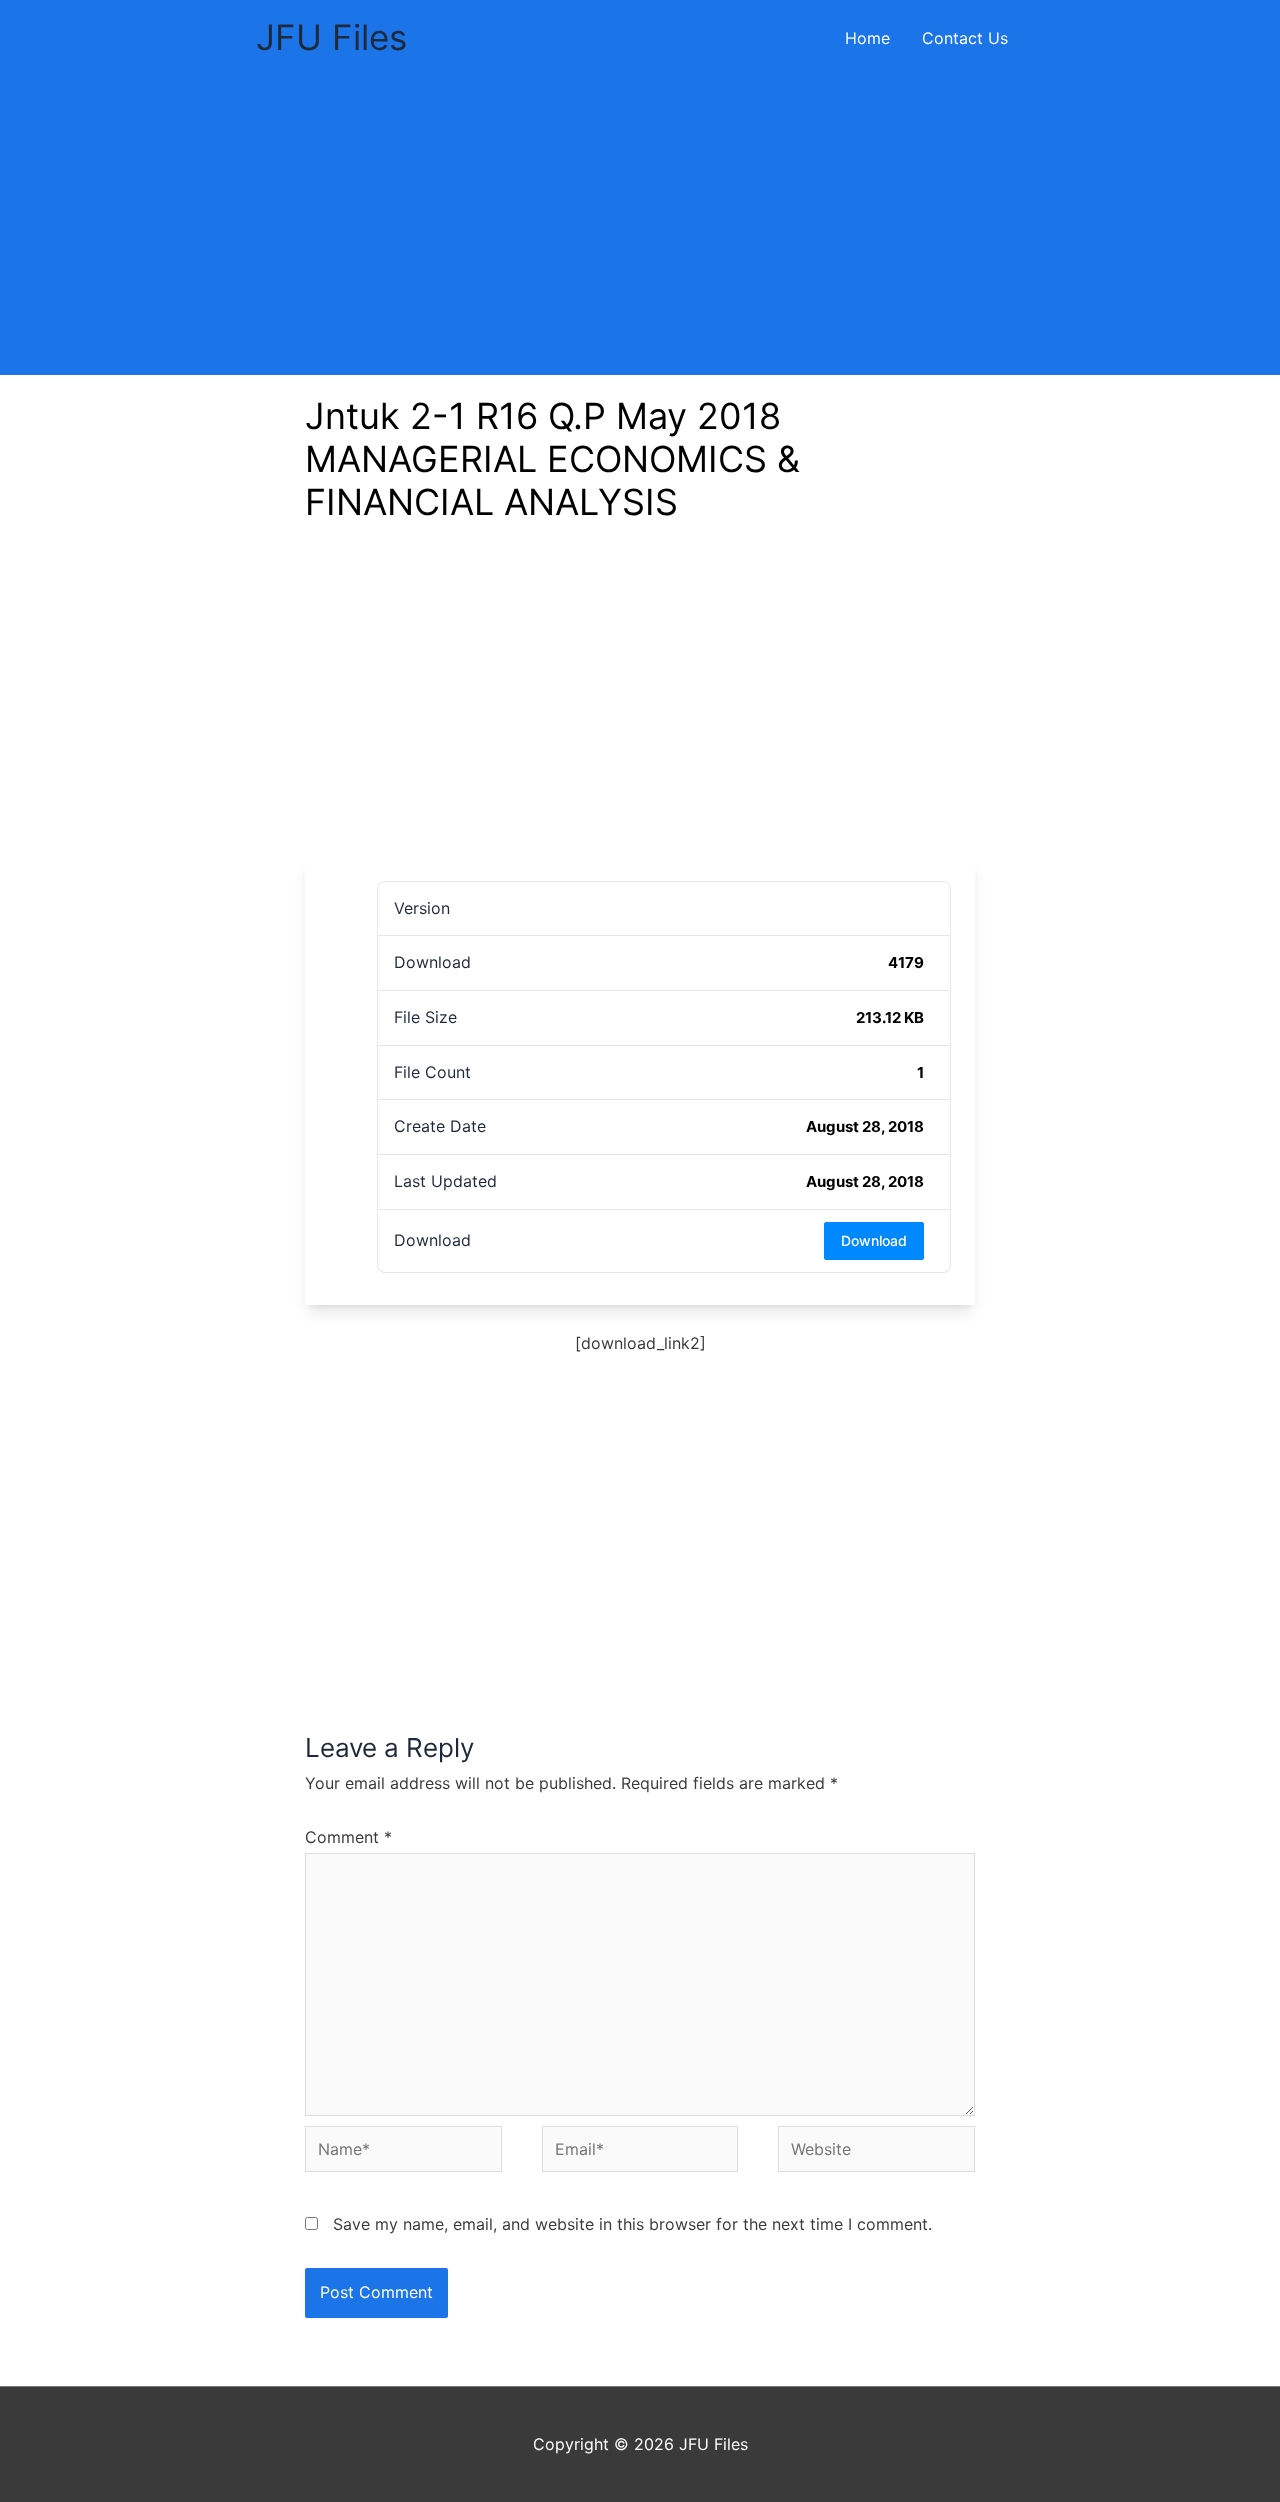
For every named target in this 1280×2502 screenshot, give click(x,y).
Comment (348, 1837)
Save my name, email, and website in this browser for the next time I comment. (632, 2224)
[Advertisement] (640, 225)
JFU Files (331, 37)
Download (874, 1240)
